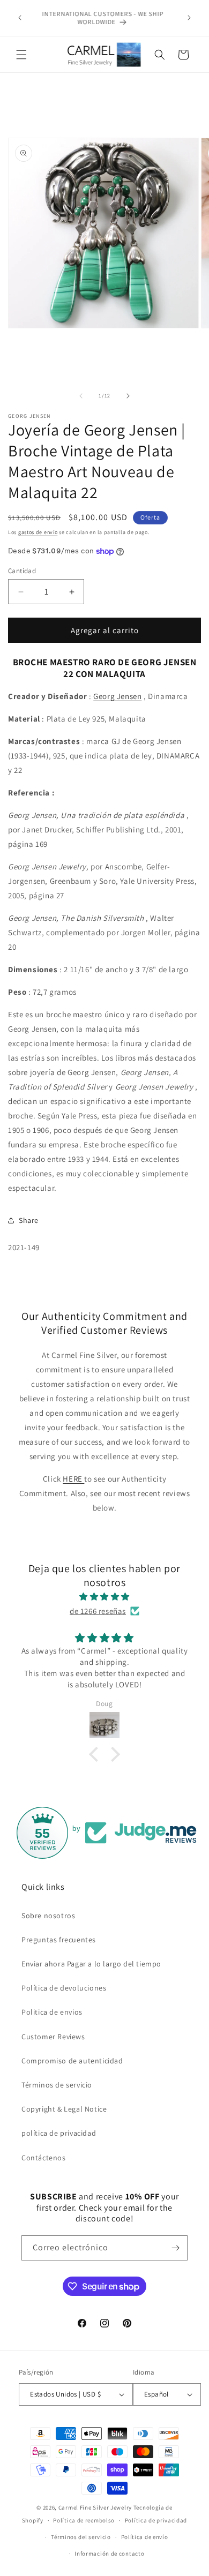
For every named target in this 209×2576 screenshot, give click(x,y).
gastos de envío (38, 532)
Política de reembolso (84, 2520)
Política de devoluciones (64, 1988)
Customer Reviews (53, 2037)
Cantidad (22, 571)
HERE (73, 1479)
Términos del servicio (81, 2537)
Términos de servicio (57, 2085)
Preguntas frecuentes (59, 1940)
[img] (104, 1597)
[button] (21, 55)
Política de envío (145, 2537)
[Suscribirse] (175, 2248)
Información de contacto (109, 2554)
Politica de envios (52, 2012)
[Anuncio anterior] (20, 18)
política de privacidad (59, 2133)
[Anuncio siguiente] (189, 18)
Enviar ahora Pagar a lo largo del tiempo (91, 1964)
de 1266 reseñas (98, 1611)
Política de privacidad (156, 2520)
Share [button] (29, 1220)
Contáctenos (44, 2158)
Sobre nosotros (48, 1916)
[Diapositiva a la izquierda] (81, 396)
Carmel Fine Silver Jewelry (95, 2507)
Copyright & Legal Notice (64, 2109)
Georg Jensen (117, 696)
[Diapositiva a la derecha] (128, 396)
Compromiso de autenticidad (72, 2061)
